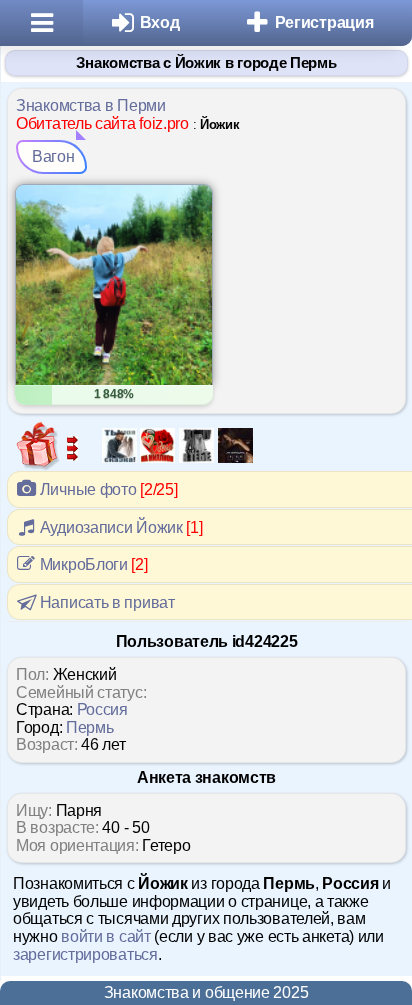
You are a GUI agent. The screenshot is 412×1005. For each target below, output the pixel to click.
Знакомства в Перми (91, 105)
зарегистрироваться (85, 954)
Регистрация (324, 22)
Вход (160, 22)
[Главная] (41, 23)
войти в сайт (105, 936)
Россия (102, 709)
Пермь (90, 727)
